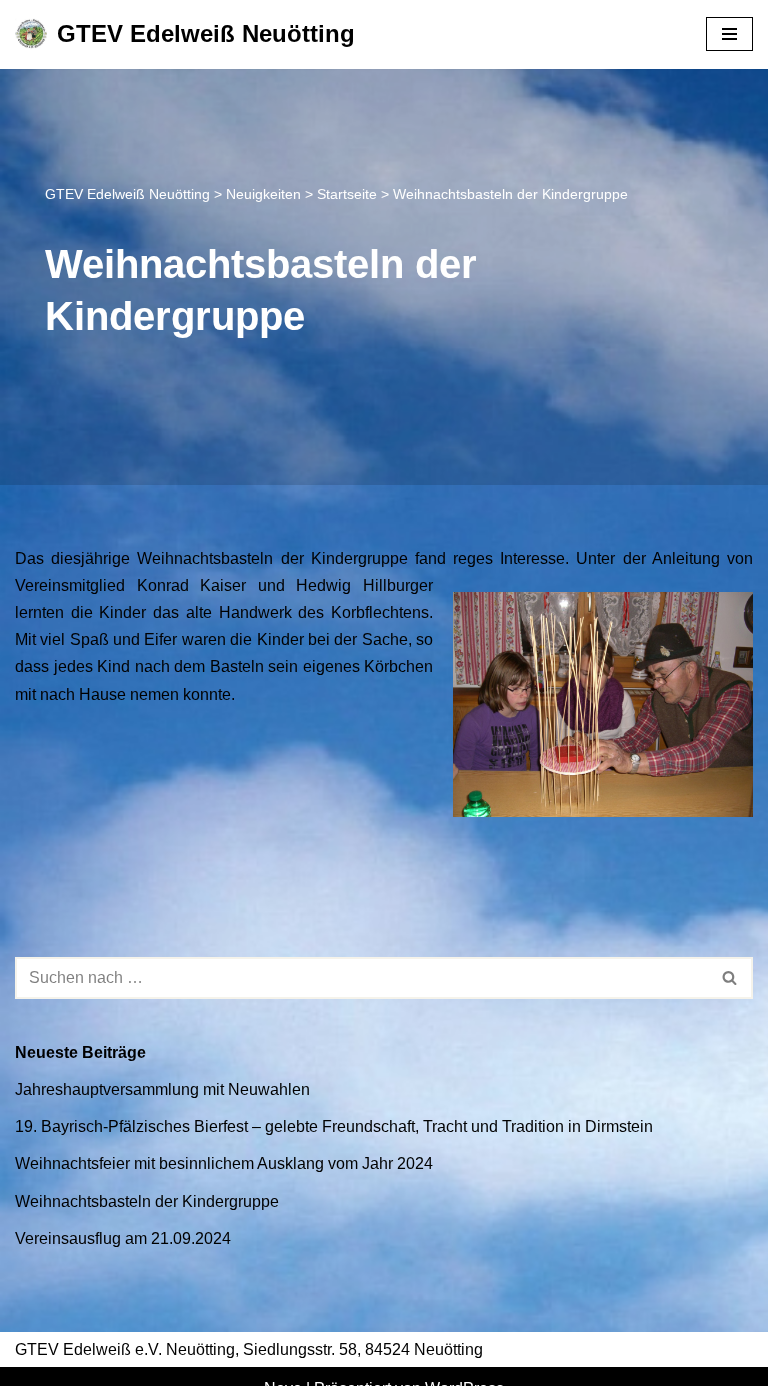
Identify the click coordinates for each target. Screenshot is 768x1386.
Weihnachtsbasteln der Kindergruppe (147, 1201)
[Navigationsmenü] (729, 34)
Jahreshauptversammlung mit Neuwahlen (162, 1089)
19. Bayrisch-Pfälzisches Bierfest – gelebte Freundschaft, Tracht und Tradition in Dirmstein (334, 1126)
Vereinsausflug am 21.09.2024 (123, 1238)
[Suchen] (730, 978)
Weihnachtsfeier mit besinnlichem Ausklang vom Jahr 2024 (224, 1163)
